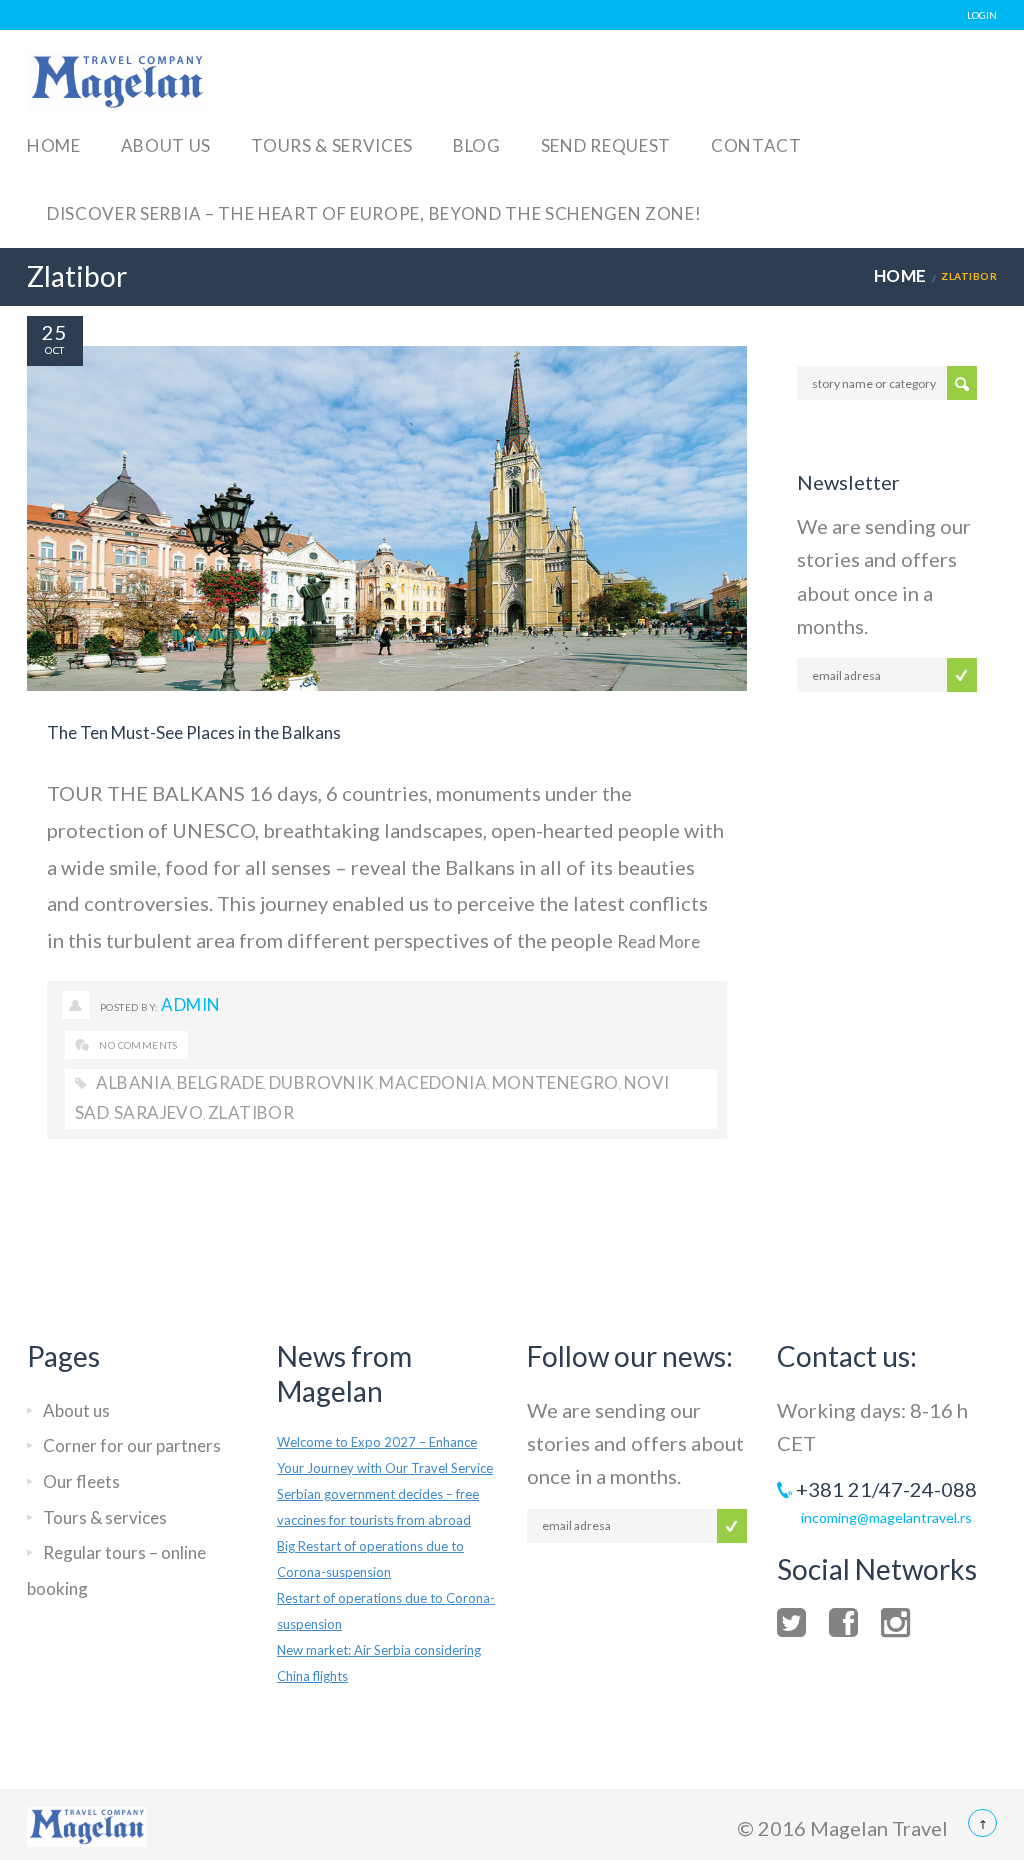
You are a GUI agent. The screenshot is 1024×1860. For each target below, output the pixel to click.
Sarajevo (158, 1112)
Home (54, 145)
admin (190, 1004)
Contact (756, 145)
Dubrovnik (322, 1082)
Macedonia (433, 1082)
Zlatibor (251, 1112)
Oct (54, 350)
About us (166, 145)
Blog (477, 145)
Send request (606, 145)
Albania (134, 1082)
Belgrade (220, 1082)
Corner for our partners (132, 1445)
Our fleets (81, 1481)
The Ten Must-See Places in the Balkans (194, 732)
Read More (658, 941)
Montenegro (555, 1082)
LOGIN (982, 15)
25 (55, 332)
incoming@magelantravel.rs (886, 1517)
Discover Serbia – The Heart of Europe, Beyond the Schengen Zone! (374, 213)
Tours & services (332, 145)
